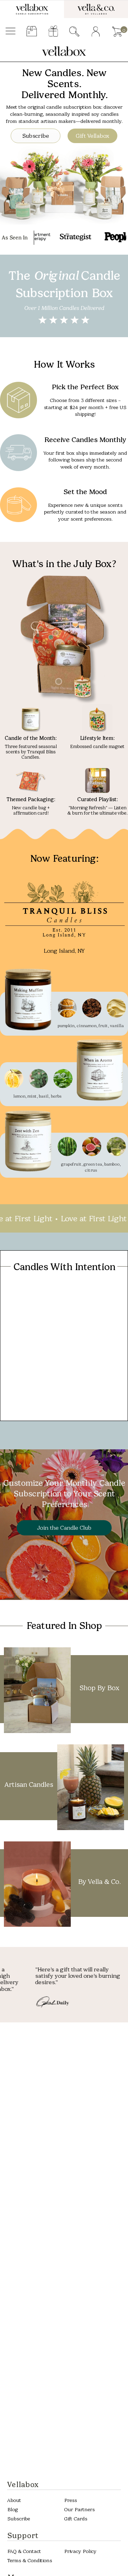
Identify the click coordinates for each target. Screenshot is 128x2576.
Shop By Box (99, 1688)
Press (70, 2500)
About (14, 2500)
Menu (10, 32)
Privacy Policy (80, 2551)
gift (53, 32)
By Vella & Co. (99, 1882)
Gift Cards (76, 2519)
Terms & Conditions (30, 2561)
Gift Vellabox (92, 136)
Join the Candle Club (64, 1528)
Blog (12, 2510)
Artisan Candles (29, 1785)
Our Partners (79, 2510)
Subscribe (36, 136)
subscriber (32, 32)
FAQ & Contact (24, 2551)
